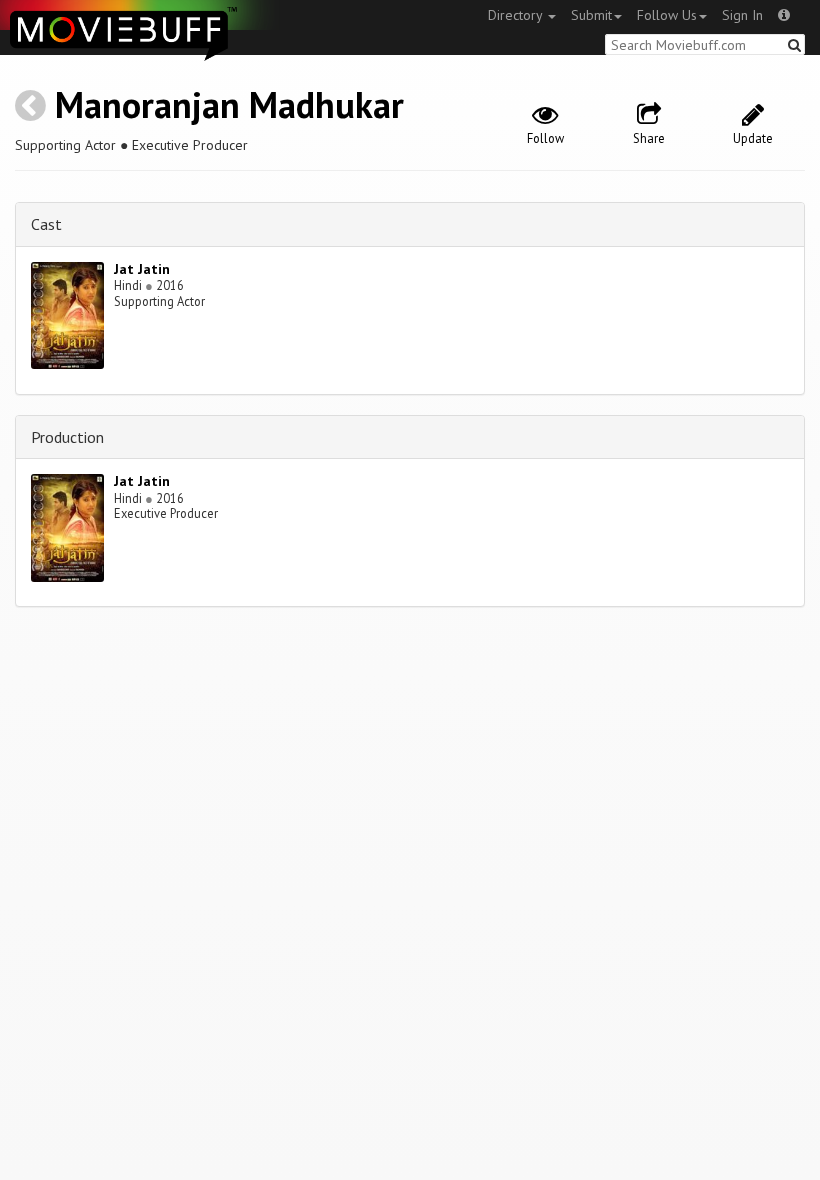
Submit (591, 15)
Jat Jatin (142, 269)
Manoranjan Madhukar (229, 104)
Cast (46, 224)
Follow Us (667, 15)
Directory (517, 15)
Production (67, 437)
